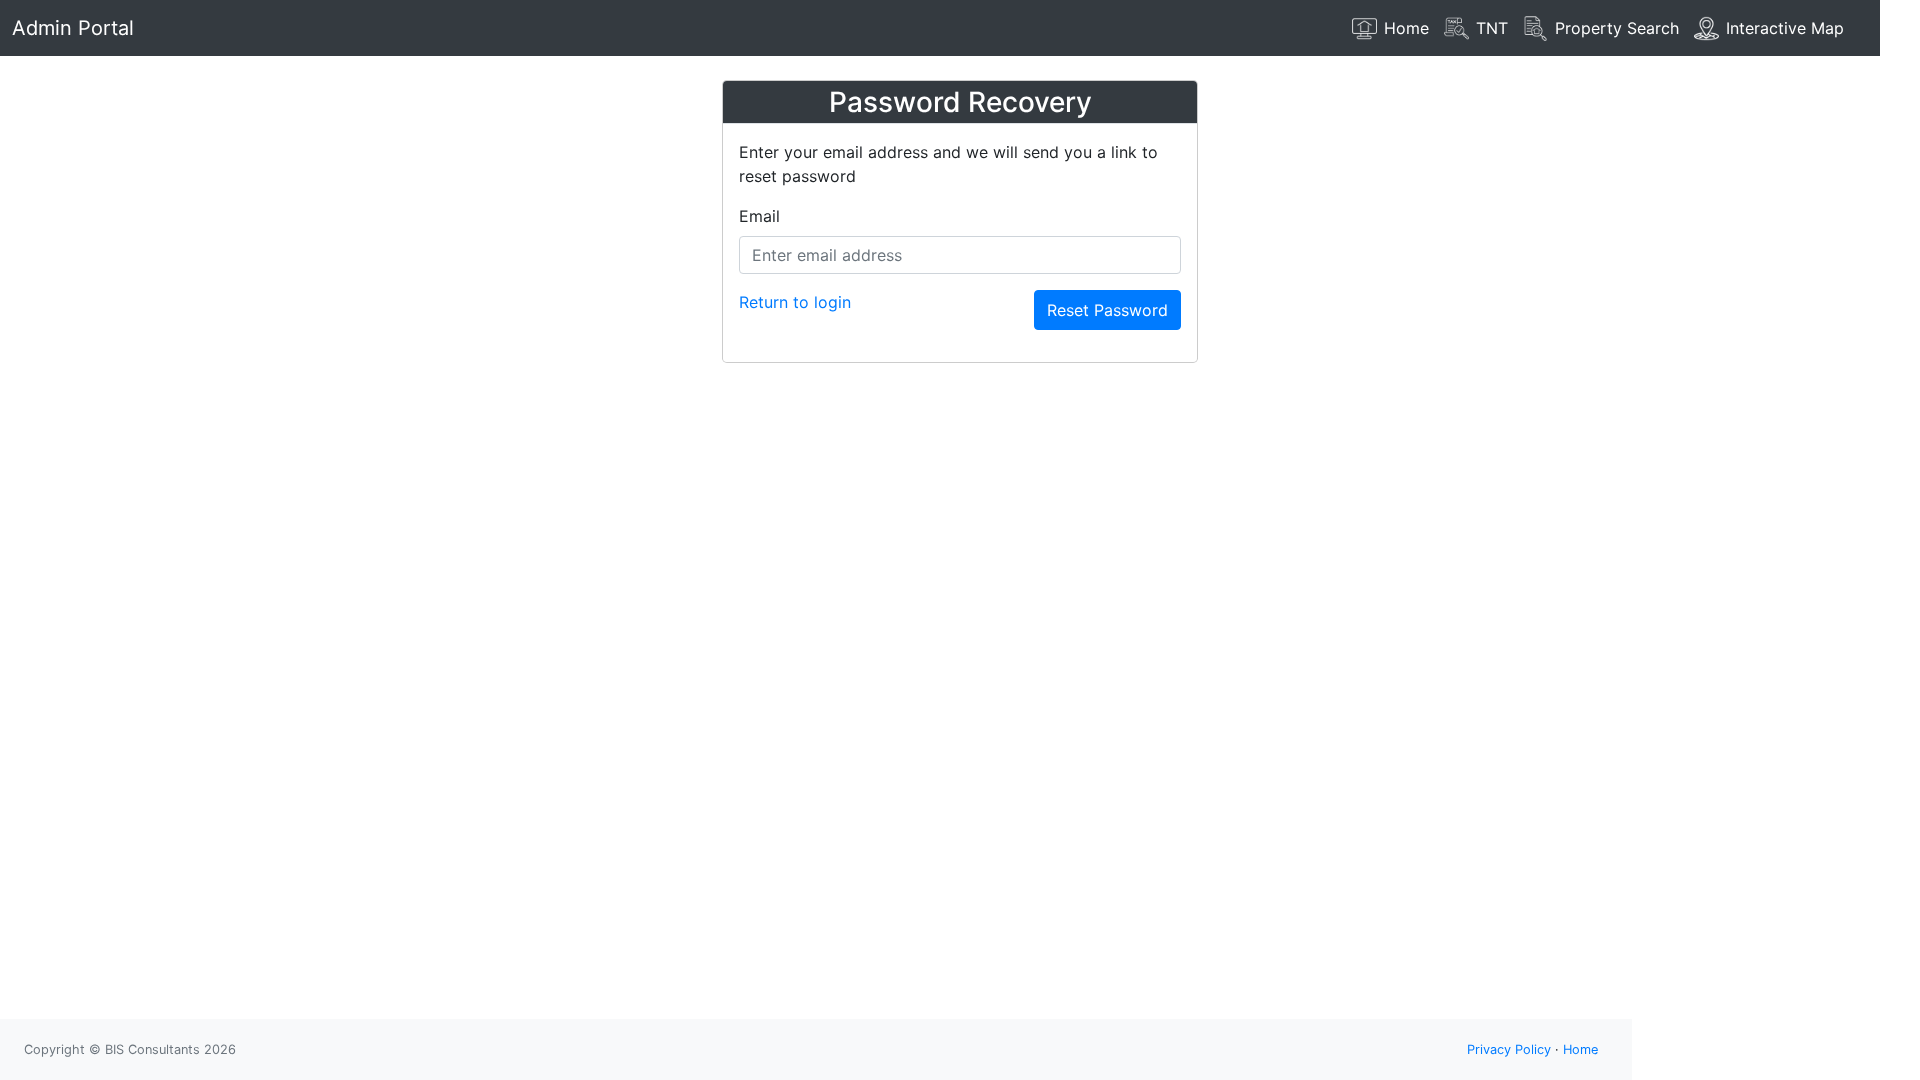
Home (1580, 1049)
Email (759, 216)
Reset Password (1107, 310)
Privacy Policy (1509, 1049)
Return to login (795, 302)
